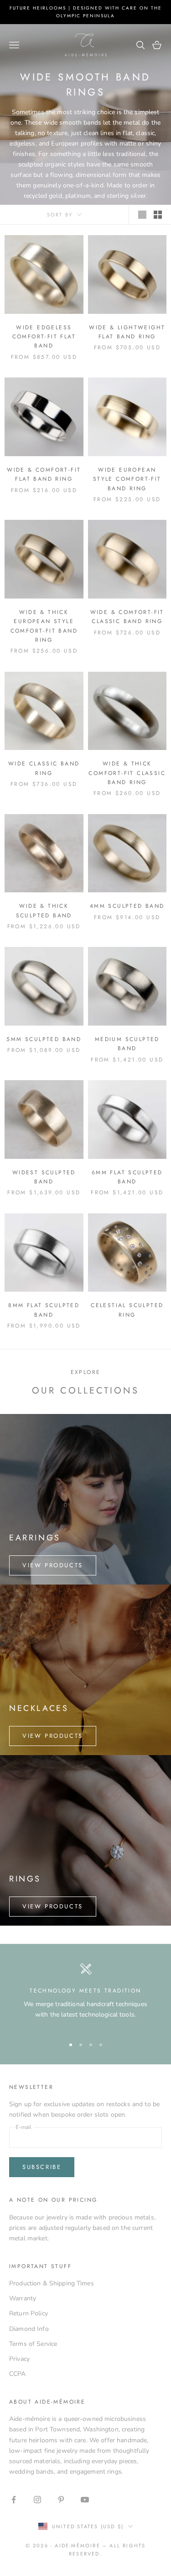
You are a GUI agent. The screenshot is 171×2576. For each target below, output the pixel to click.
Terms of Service (33, 2344)
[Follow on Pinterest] (61, 2500)
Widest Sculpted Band (44, 1177)
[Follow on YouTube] (85, 2500)
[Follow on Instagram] (37, 2500)
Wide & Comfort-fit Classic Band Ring (127, 617)
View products (53, 1565)
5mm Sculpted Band (44, 1039)
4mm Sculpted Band (127, 906)
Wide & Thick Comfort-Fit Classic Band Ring (127, 773)
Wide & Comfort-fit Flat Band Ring (44, 474)
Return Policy (28, 2313)
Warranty (23, 2298)
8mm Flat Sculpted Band (44, 1310)
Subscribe (42, 2167)
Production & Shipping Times (52, 2283)
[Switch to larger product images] (142, 215)
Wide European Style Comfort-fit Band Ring (127, 479)
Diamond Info (29, 2329)
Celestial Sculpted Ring (127, 1310)
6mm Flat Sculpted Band (127, 1177)
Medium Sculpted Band (127, 1044)
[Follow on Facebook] (14, 2500)
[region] (85, 1996)
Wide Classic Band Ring (44, 768)
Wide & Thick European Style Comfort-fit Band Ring (44, 626)
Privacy (19, 2359)
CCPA (18, 2374)
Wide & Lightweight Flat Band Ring (127, 332)
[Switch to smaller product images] (158, 215)
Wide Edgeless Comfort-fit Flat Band (44, 337)
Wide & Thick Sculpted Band (44, 911)
